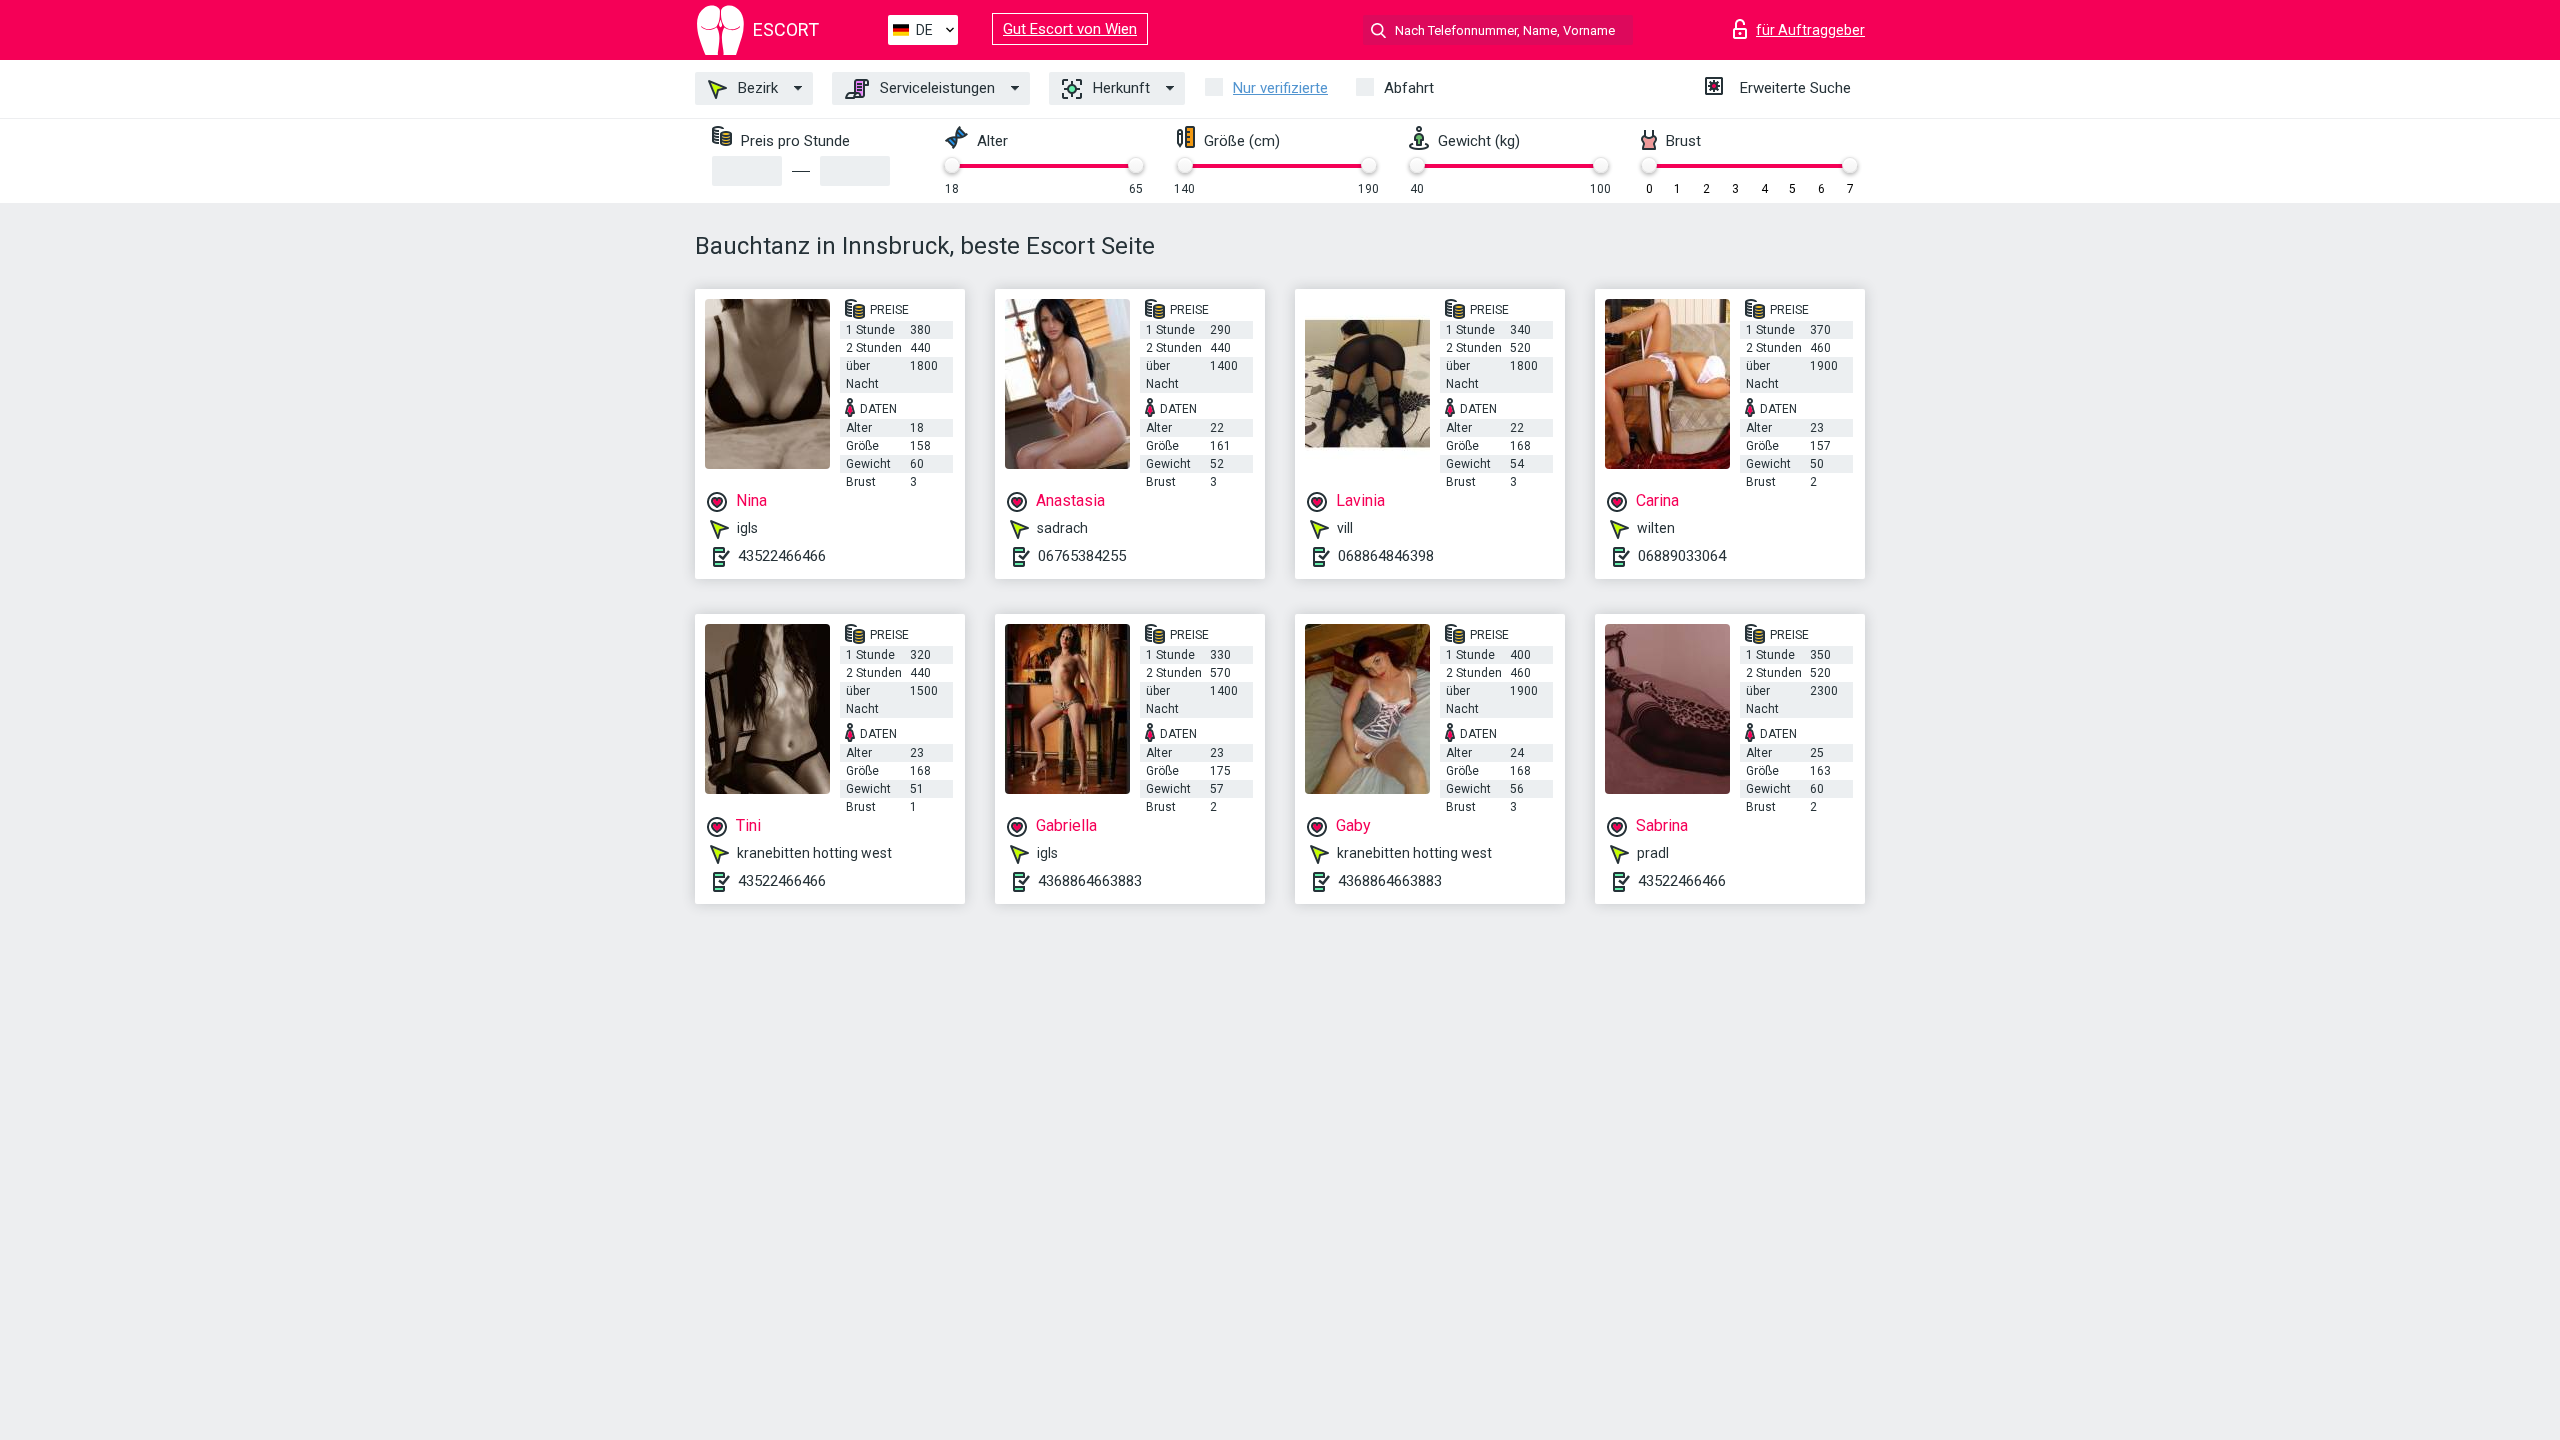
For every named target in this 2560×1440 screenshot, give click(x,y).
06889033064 (1682, 556)
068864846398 (1386, 556)
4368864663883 (1090, 881)
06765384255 (1082, 556)
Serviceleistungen (935, 88)
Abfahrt (1409, 88)
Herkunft (1119, 88)
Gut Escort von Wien (1070, 29)
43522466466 (782, 556)
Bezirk (756, 88)
